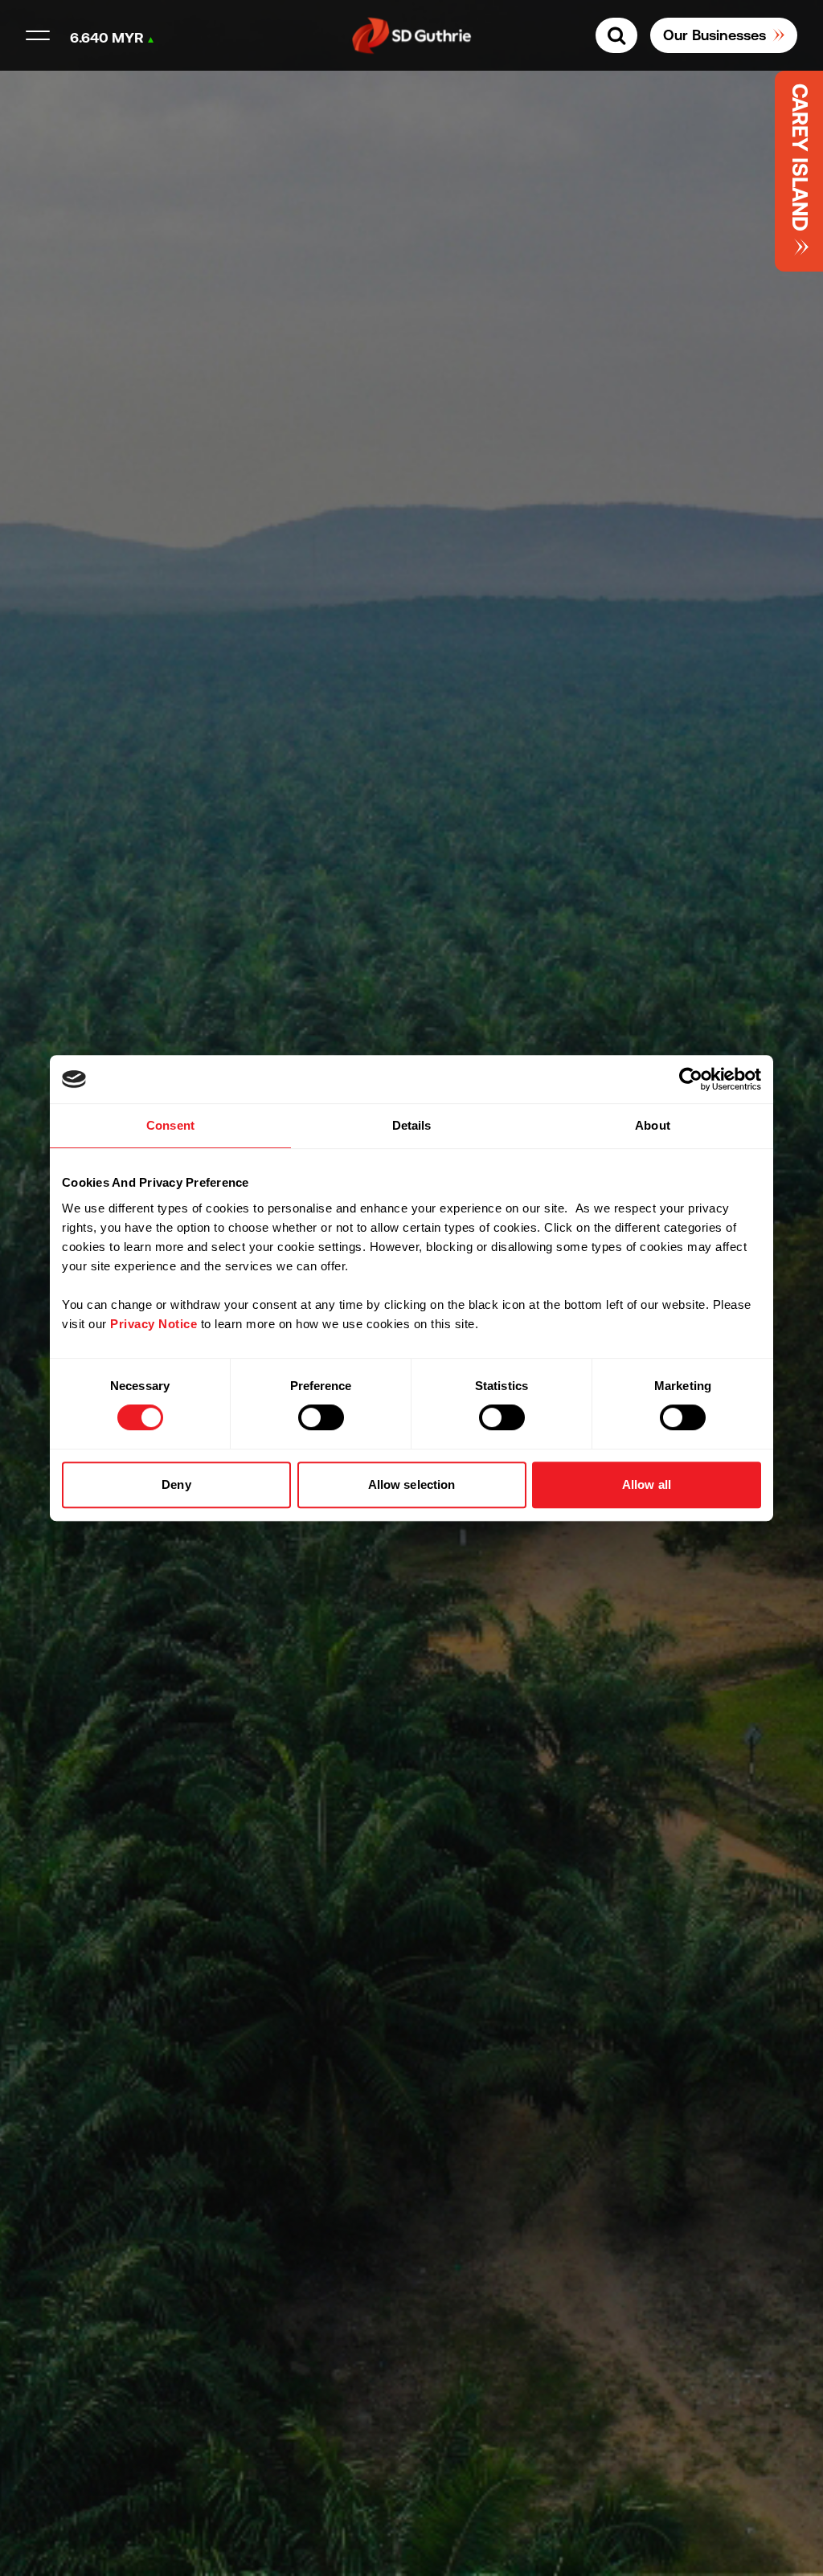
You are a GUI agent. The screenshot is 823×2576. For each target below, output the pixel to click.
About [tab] (653, 1125)
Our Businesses (714, 35)
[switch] (321, 1417)
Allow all (647, 1484)
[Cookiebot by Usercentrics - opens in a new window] (691, 1079)
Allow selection (412, 1484)
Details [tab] (412, 1125)
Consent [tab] (170, 1125)
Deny (176, 1484)
